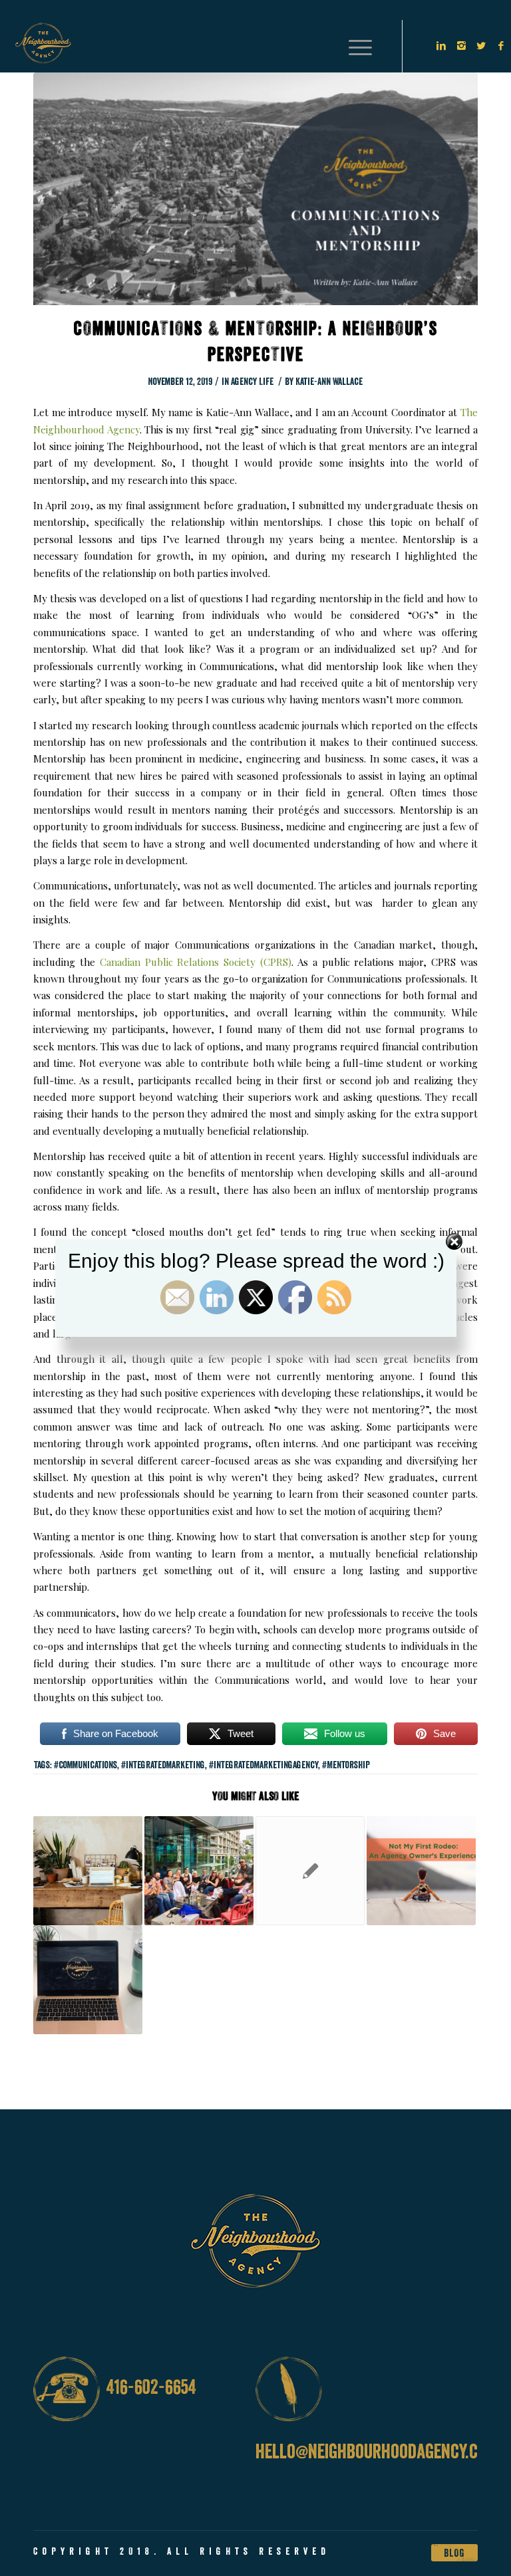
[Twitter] (481, 46)
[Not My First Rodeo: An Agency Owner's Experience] (421, 1871)
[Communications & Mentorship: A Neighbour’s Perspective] (255, 197)
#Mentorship (346, 1765)
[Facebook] (501, 46)
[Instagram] (461, 46)
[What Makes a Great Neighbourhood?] (199, 1871)
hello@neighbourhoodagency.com (377, 2451)
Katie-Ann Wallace (329, 381)
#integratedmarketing (163, 1765)
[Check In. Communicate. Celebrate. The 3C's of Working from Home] (88, 1980)
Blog (454, 2553)
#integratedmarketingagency (263, 1765)
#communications (85, 1765)
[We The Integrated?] (310, 1871)
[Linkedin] (441, 46)
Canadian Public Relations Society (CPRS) (196, 962)
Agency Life (252, 381)
